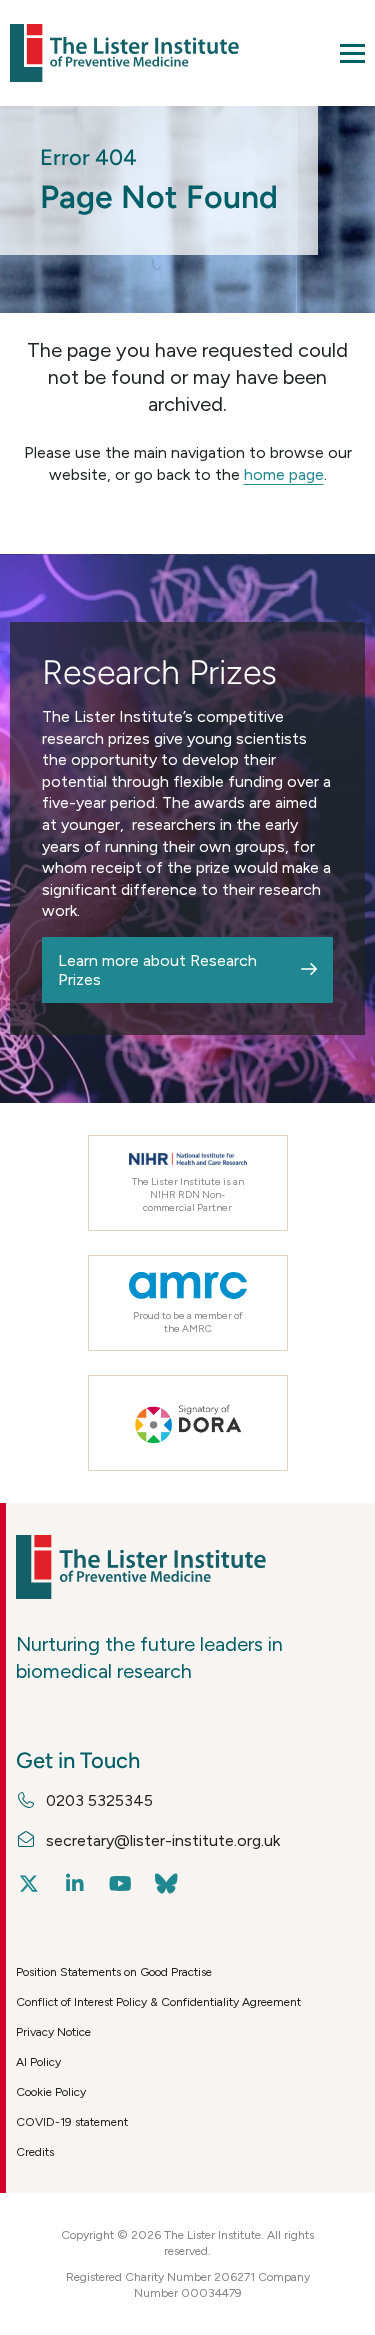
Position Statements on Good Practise (114, 1972)
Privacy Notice (53, 2032)
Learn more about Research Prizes (157, 970)
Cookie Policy (51, 2092)
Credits (35, 2152)
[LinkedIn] (74, 1884)
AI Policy (38, 2062)
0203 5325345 (99, 1800)
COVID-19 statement (72, 2122)
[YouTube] (120, 1884)
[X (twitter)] (28, 1884)
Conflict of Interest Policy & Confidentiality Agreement (158, 2002)
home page (284, 474)
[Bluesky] (166, 1884)
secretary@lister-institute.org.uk (163, 1840)
